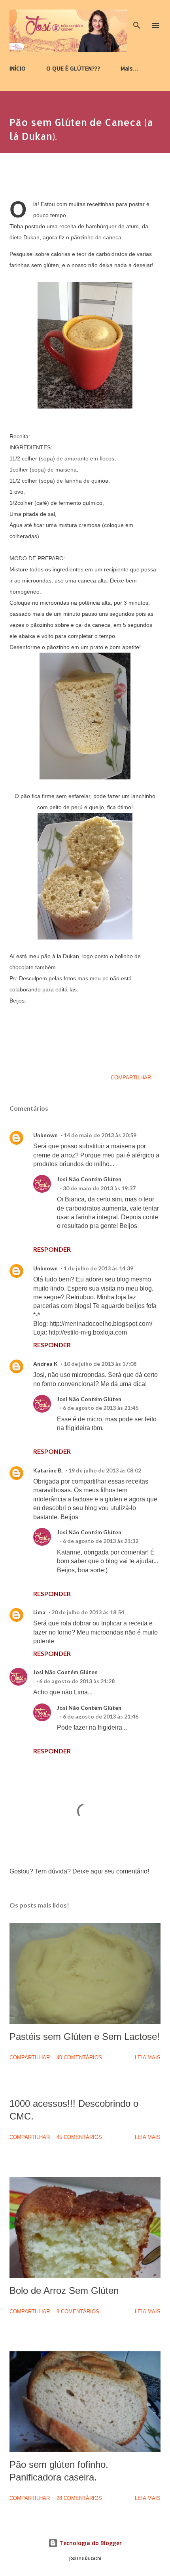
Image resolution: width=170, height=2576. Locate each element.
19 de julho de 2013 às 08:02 (105, 1470)
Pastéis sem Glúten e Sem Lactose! (85, 2037)
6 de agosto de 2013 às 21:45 (101, 1408)
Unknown (45, 1135)
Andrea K (45, 1364)
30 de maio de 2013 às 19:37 (99, 1188)
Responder (52, 1249)
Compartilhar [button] (131, 1078)
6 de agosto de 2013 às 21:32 (101, 1541)
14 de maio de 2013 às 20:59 (100, 1135)
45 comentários (79, 2137)
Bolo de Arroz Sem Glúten (64, 2291)
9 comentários (78, 2312)
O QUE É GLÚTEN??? (73, 68)
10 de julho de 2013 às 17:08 (100, 1364)
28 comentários (79, 2498)
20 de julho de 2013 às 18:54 (88, 1612)
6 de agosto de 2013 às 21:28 (77, 1681)
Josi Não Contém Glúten (89, 1179)
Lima (39, 1612)
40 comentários (79, 2058)
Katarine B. (48, 1470)
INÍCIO (18, 68)
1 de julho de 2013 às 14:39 (98, 1268)
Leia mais (148, 2058)
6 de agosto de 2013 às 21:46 (101, 1716)
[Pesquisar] (137, 14)
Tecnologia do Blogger (90, 2543)
